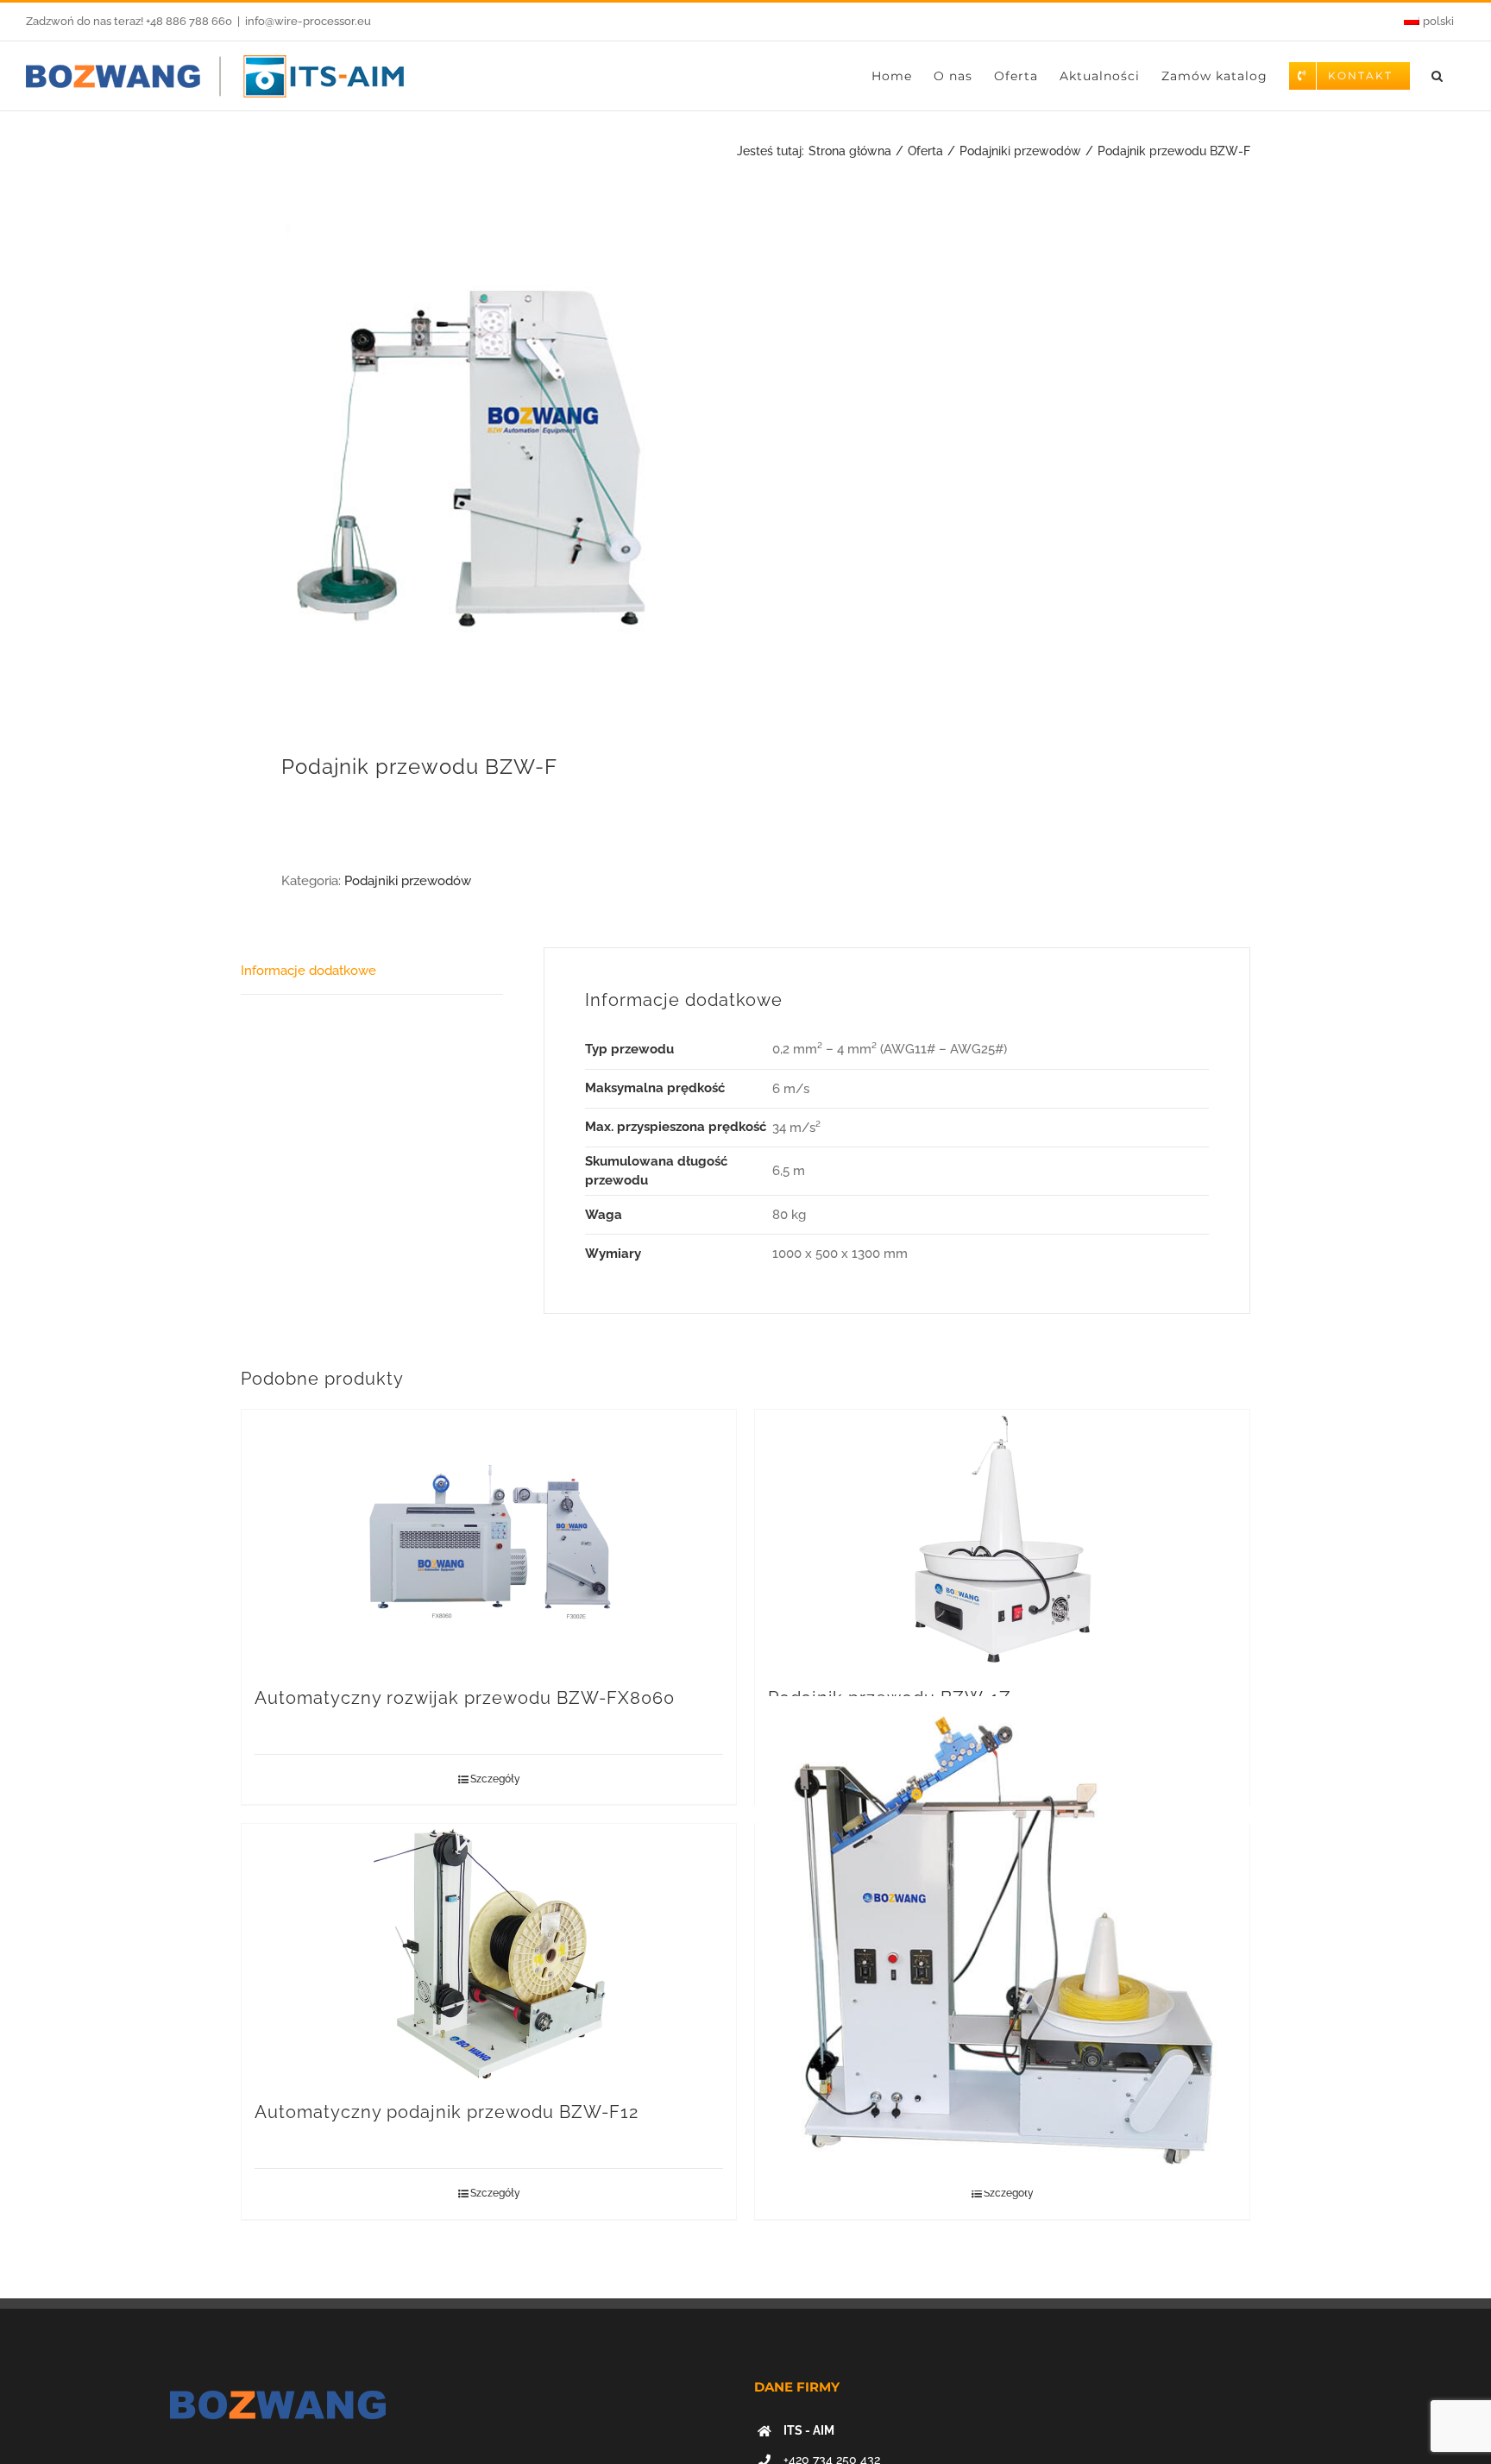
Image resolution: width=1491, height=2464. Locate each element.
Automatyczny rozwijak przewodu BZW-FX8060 (465, 1698)
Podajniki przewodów (408, 881)
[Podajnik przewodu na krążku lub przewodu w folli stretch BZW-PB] (1002, 1943)
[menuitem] (1429, 22)
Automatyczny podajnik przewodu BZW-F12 (447, 2112)
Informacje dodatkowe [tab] (308, 971)
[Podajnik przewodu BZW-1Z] (1002, 1539)
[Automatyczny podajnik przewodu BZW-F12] (489, 1953)
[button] (1438, 76)
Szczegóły (495, 1779)
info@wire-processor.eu (308, 21)
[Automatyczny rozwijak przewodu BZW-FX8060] (489, 1539)
